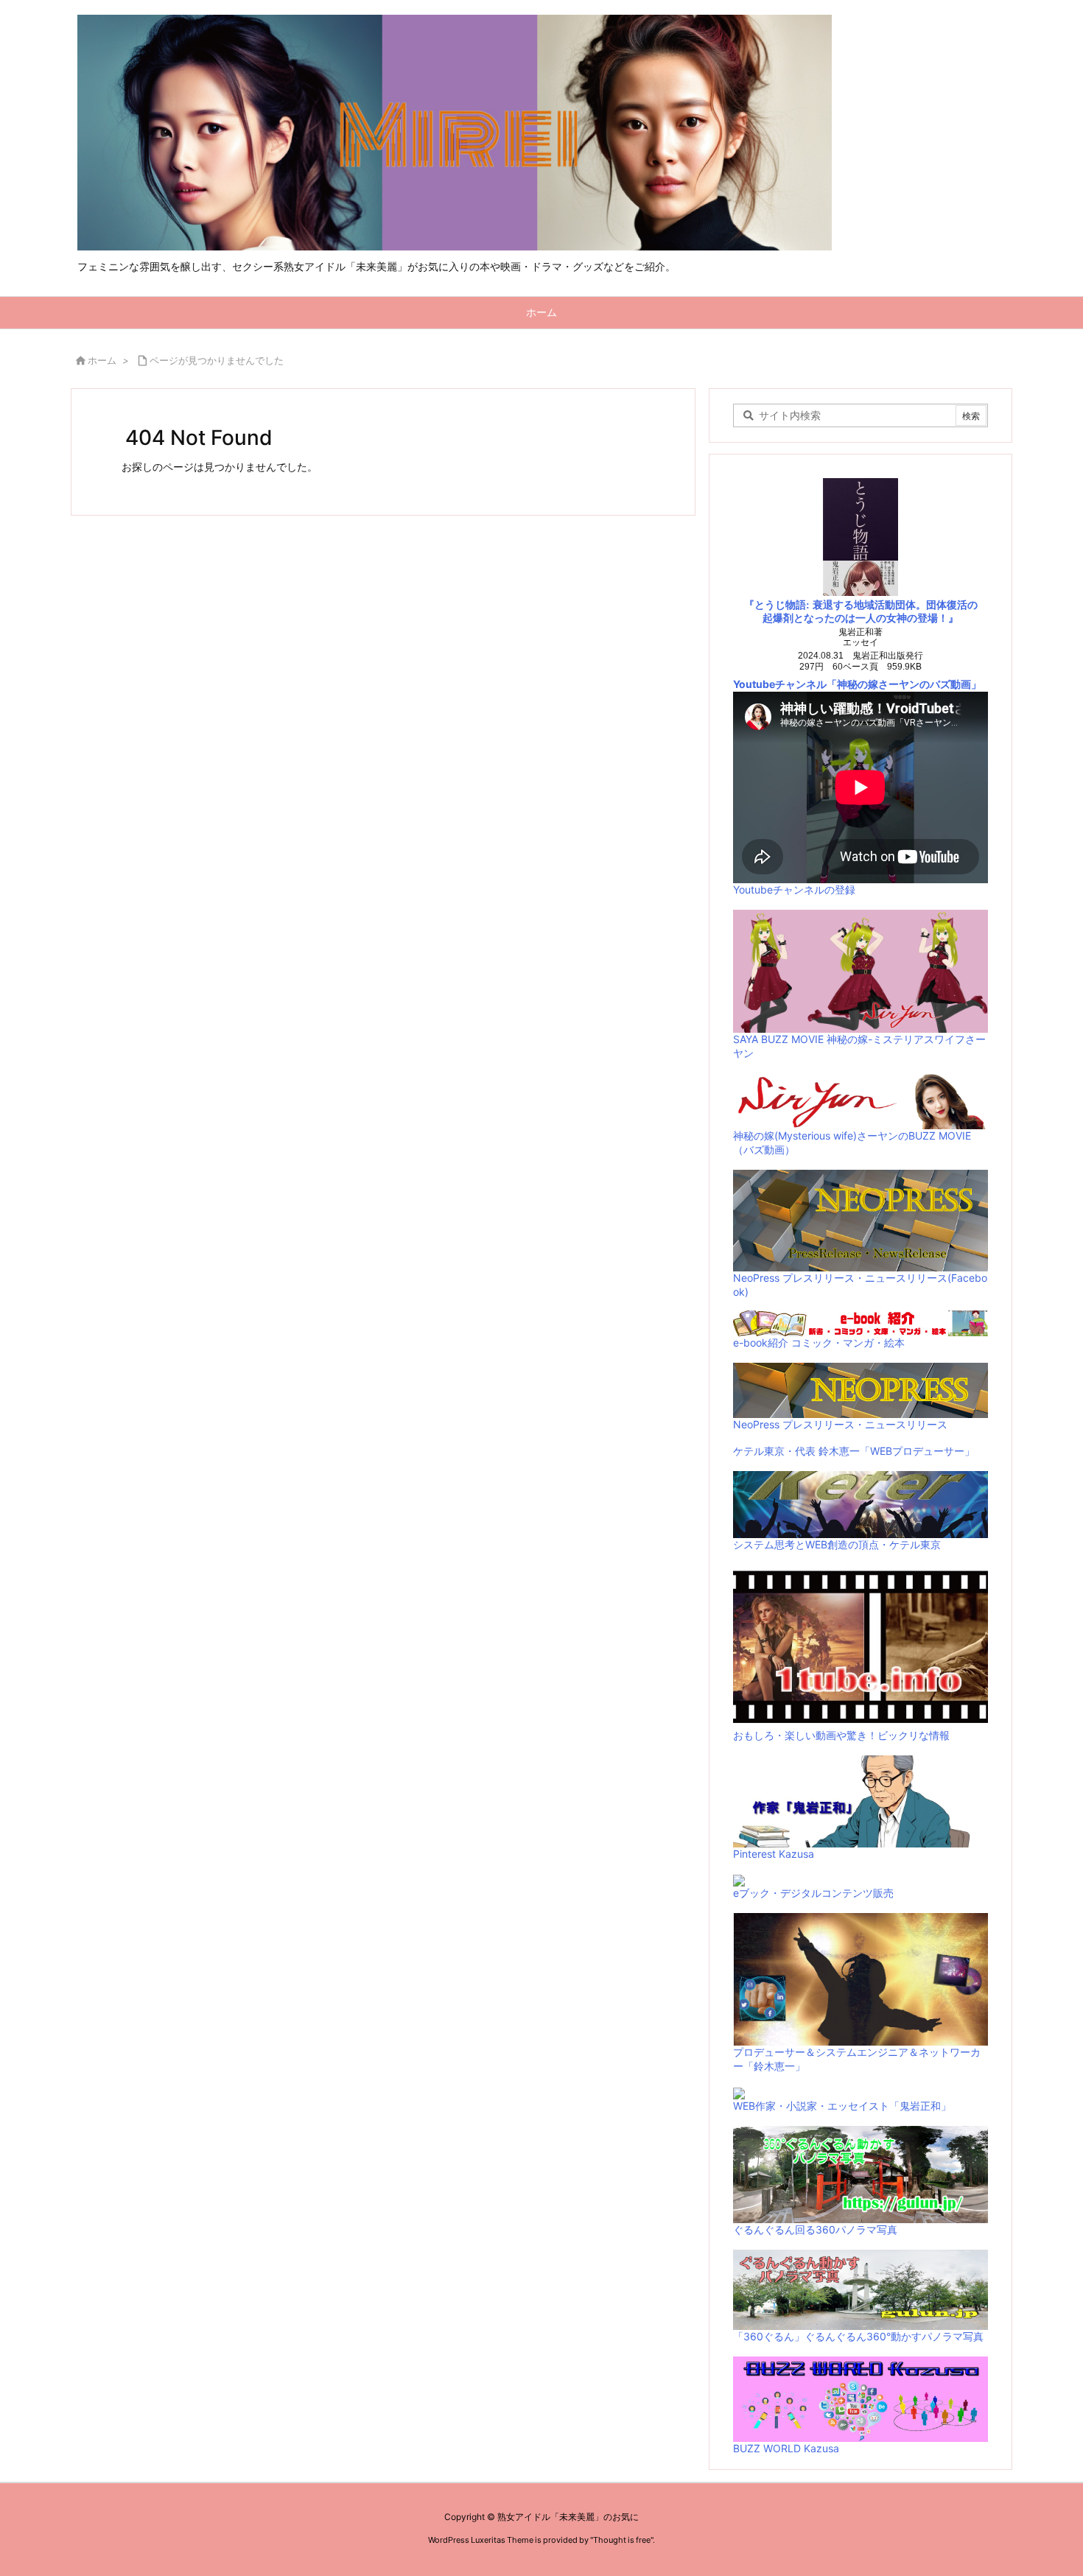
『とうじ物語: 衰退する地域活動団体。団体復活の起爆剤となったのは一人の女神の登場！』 (861, 612)
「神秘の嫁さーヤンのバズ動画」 (904, 684)
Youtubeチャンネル (780, 684)
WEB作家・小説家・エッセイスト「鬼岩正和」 (842, 2106)
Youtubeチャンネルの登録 (794, 889)
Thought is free (622, 2540)
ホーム (102, 360)
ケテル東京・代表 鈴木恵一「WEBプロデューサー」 (854, 1451)
